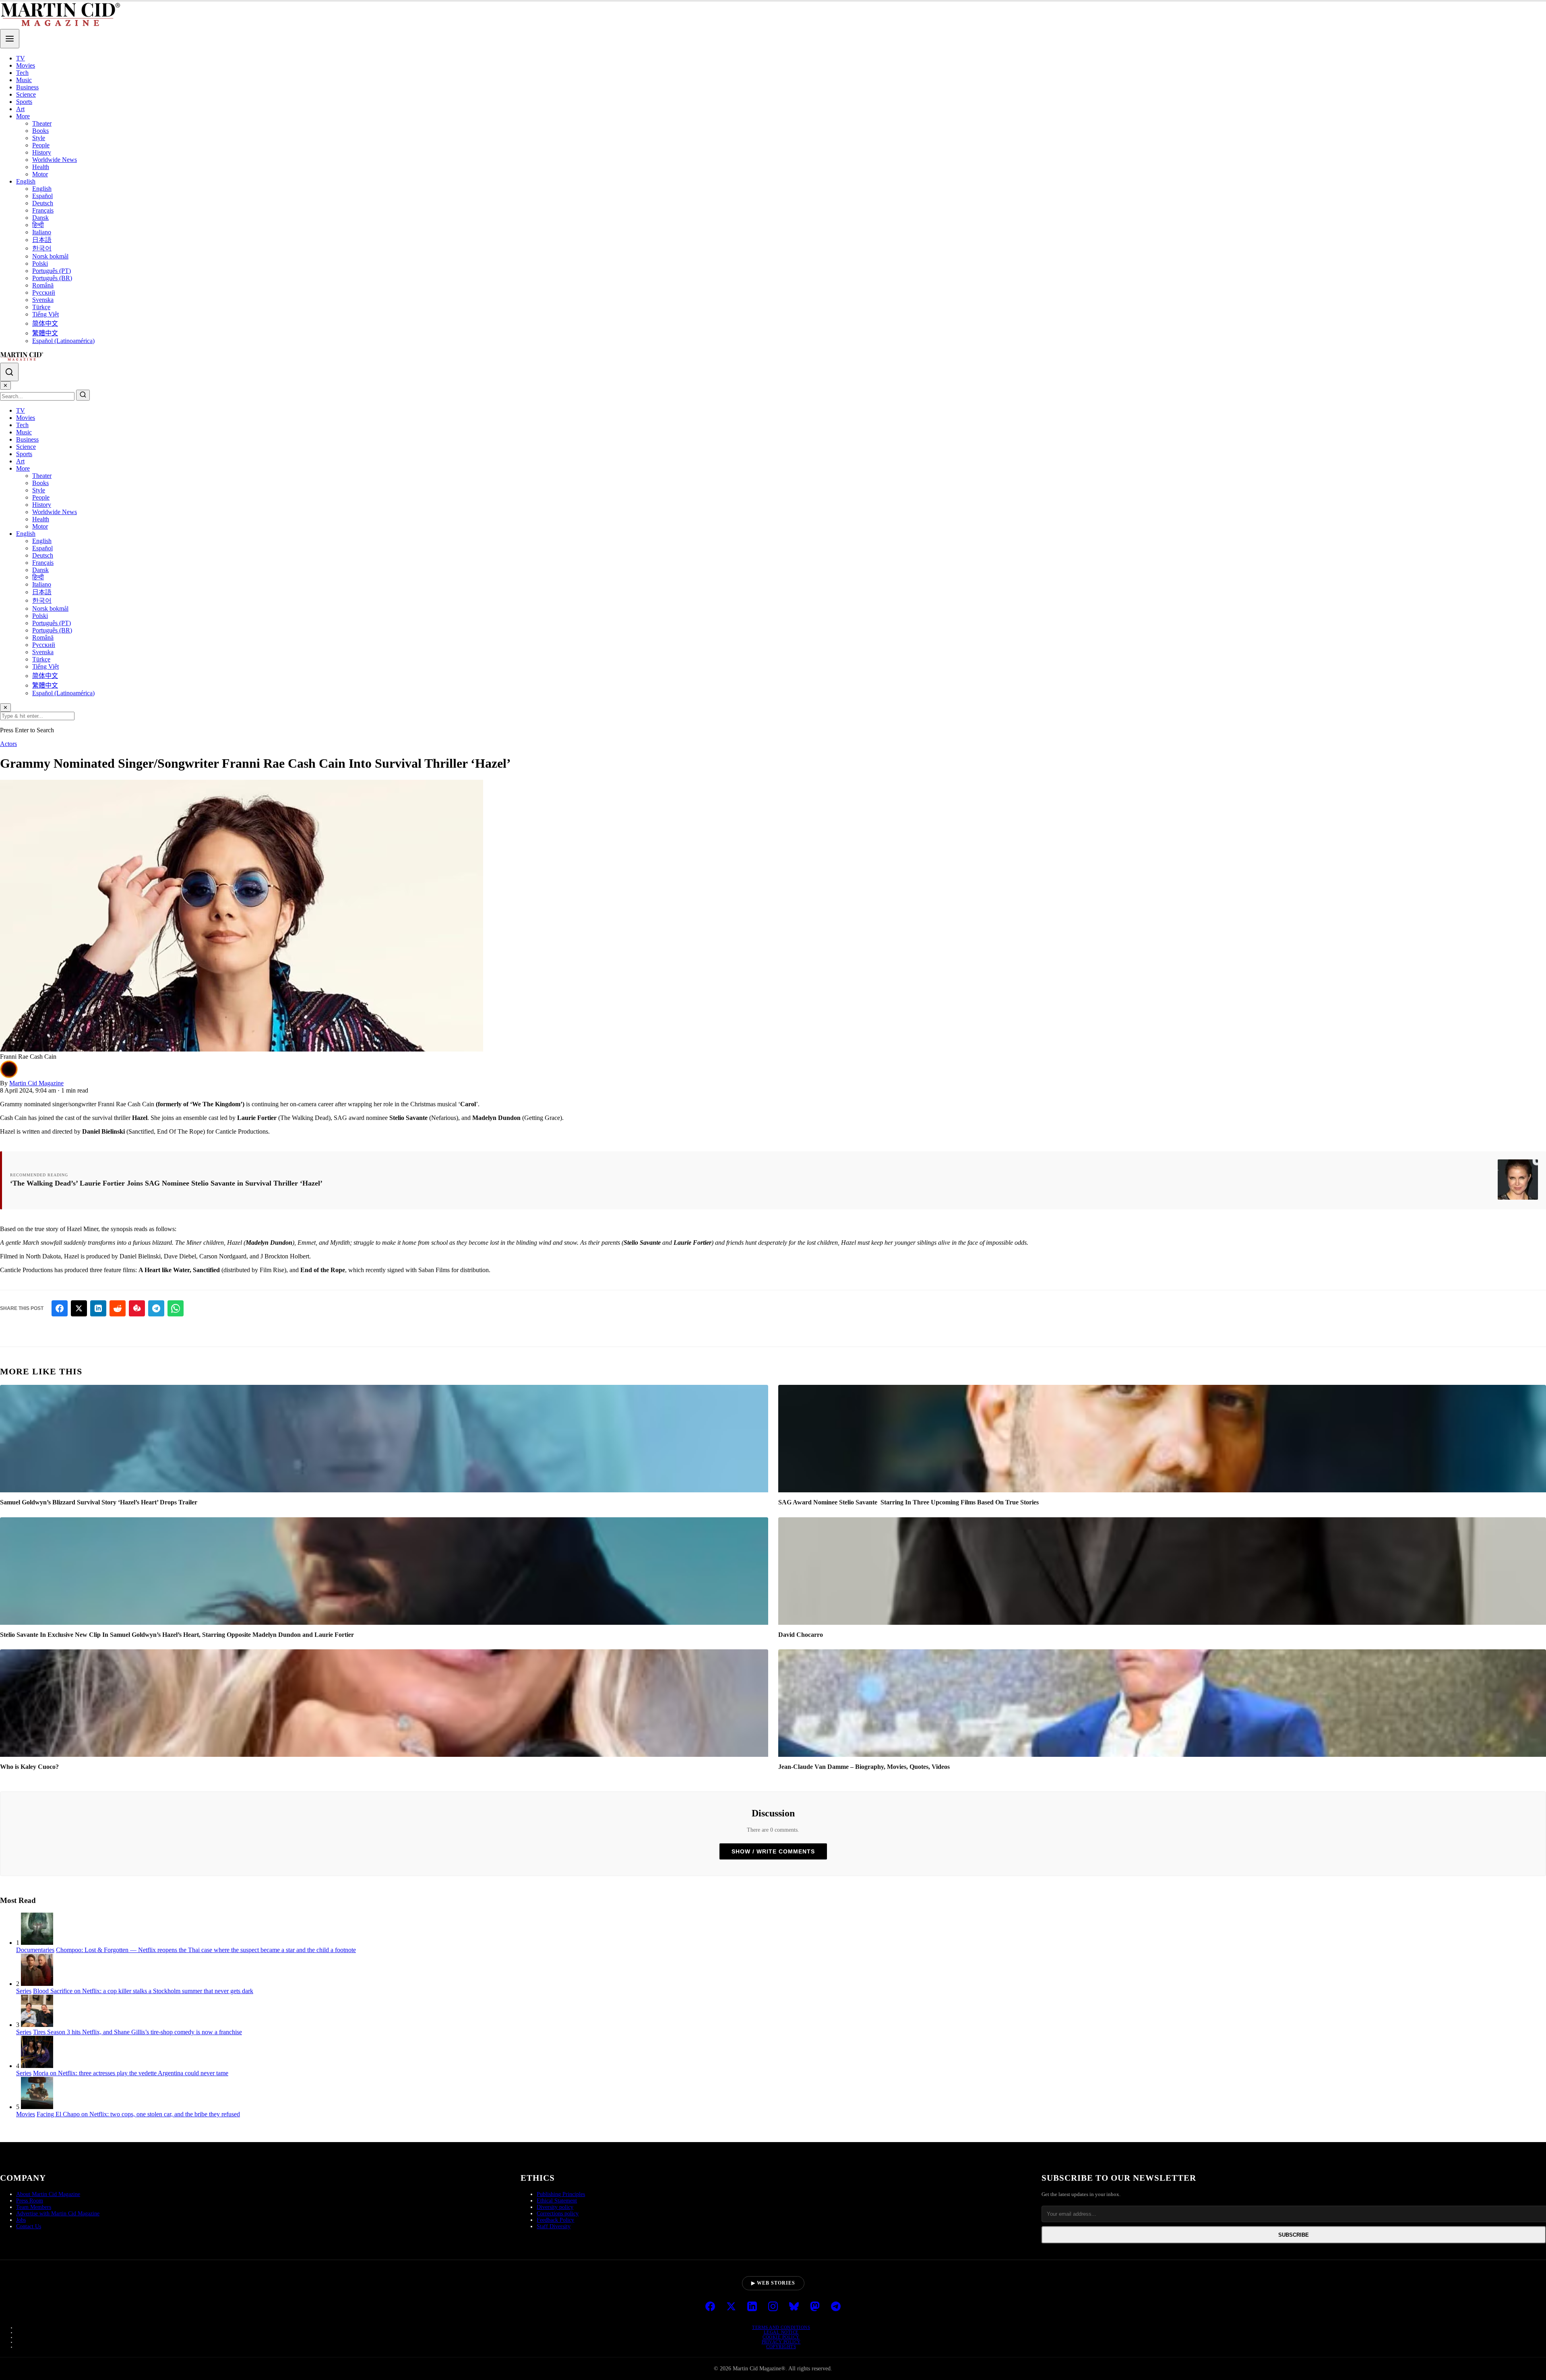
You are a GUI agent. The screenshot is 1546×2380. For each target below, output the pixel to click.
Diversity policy (555, 2207)
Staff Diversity (554, 2226)
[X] (731, 2307)
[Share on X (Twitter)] (79, 1308)
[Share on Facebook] (60, 1308)
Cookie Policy (781, 2337)
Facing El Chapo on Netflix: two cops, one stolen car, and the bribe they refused (138, 2114)
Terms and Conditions (781, 2327)
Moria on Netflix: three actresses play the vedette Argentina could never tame (131, 2073)
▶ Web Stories (773, 2283)
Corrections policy (558, 2214)
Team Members (34, 2207)
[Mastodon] (815, 2307)
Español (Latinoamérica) (63, 341)
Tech (22, 73)
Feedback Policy (555, 2220)
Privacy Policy (781, 2342)
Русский (44, 292)
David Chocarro (801, 1635)
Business (27, 87)
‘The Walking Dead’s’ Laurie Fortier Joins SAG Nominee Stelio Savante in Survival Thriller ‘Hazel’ (166, 1183)
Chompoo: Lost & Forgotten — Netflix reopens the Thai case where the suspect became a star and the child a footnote (206, 1950)
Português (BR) (52, 278)
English (26, 181)
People (41, 145)
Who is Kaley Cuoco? (29, 1767)
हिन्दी (38, 225)
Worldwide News (55, 160)
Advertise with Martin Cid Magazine (58, 2214)
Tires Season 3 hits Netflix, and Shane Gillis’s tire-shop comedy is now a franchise (137, 2032)
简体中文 (45, 323)
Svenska (43, 300)
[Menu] (10, 39)
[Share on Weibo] (137, 1308)
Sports (24, 102)
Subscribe (1294, 2235)
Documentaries (35, 1950)
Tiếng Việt (45, 314)
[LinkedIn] (752, 2307)
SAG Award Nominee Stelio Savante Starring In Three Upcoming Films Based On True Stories (908, 1502)
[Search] (9, 372)
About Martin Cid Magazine (48, 2194)
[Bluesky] (794, 2307)
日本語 (42, 240)
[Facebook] (710, 2307)
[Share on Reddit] (118, 1308)
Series (24, 1991)
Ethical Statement (557, 2201)
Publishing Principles (561, 2194)
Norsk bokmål (50, 256)
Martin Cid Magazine (36, 1083)
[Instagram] (773, 2307)
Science (26, 94)
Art (20, 109)
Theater (42, 123)
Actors (8, 744)
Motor (40, 174)
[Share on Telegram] (156, 1308)
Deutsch (43, 203)
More (23, 116)
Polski (40, 263)
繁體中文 (45, 333)
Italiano (42, 232)
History (42, 152)
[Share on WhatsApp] (176, 1308)
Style (39, 138)
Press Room (30, 2201)
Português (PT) (52, 271)
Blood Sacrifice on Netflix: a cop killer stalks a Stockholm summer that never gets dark (143, 1991)
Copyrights (781, 2347)
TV (21, 58)
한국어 (42, 248)
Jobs (21, 2220)
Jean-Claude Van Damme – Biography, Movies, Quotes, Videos (864, 1767)
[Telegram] (836, 2307)
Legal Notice (781, 2332)
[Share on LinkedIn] (98, 1308)
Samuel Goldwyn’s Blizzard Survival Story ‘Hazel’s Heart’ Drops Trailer (99, 1502)
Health (41, 167)
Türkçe (41, 307)
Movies (26, 65)
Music (24, 80)
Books (40, 131)
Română (43, 285)
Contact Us (29, 2226)
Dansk (40, 218)
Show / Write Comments (773, 1851)
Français (43, 210)
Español (42, 196)
